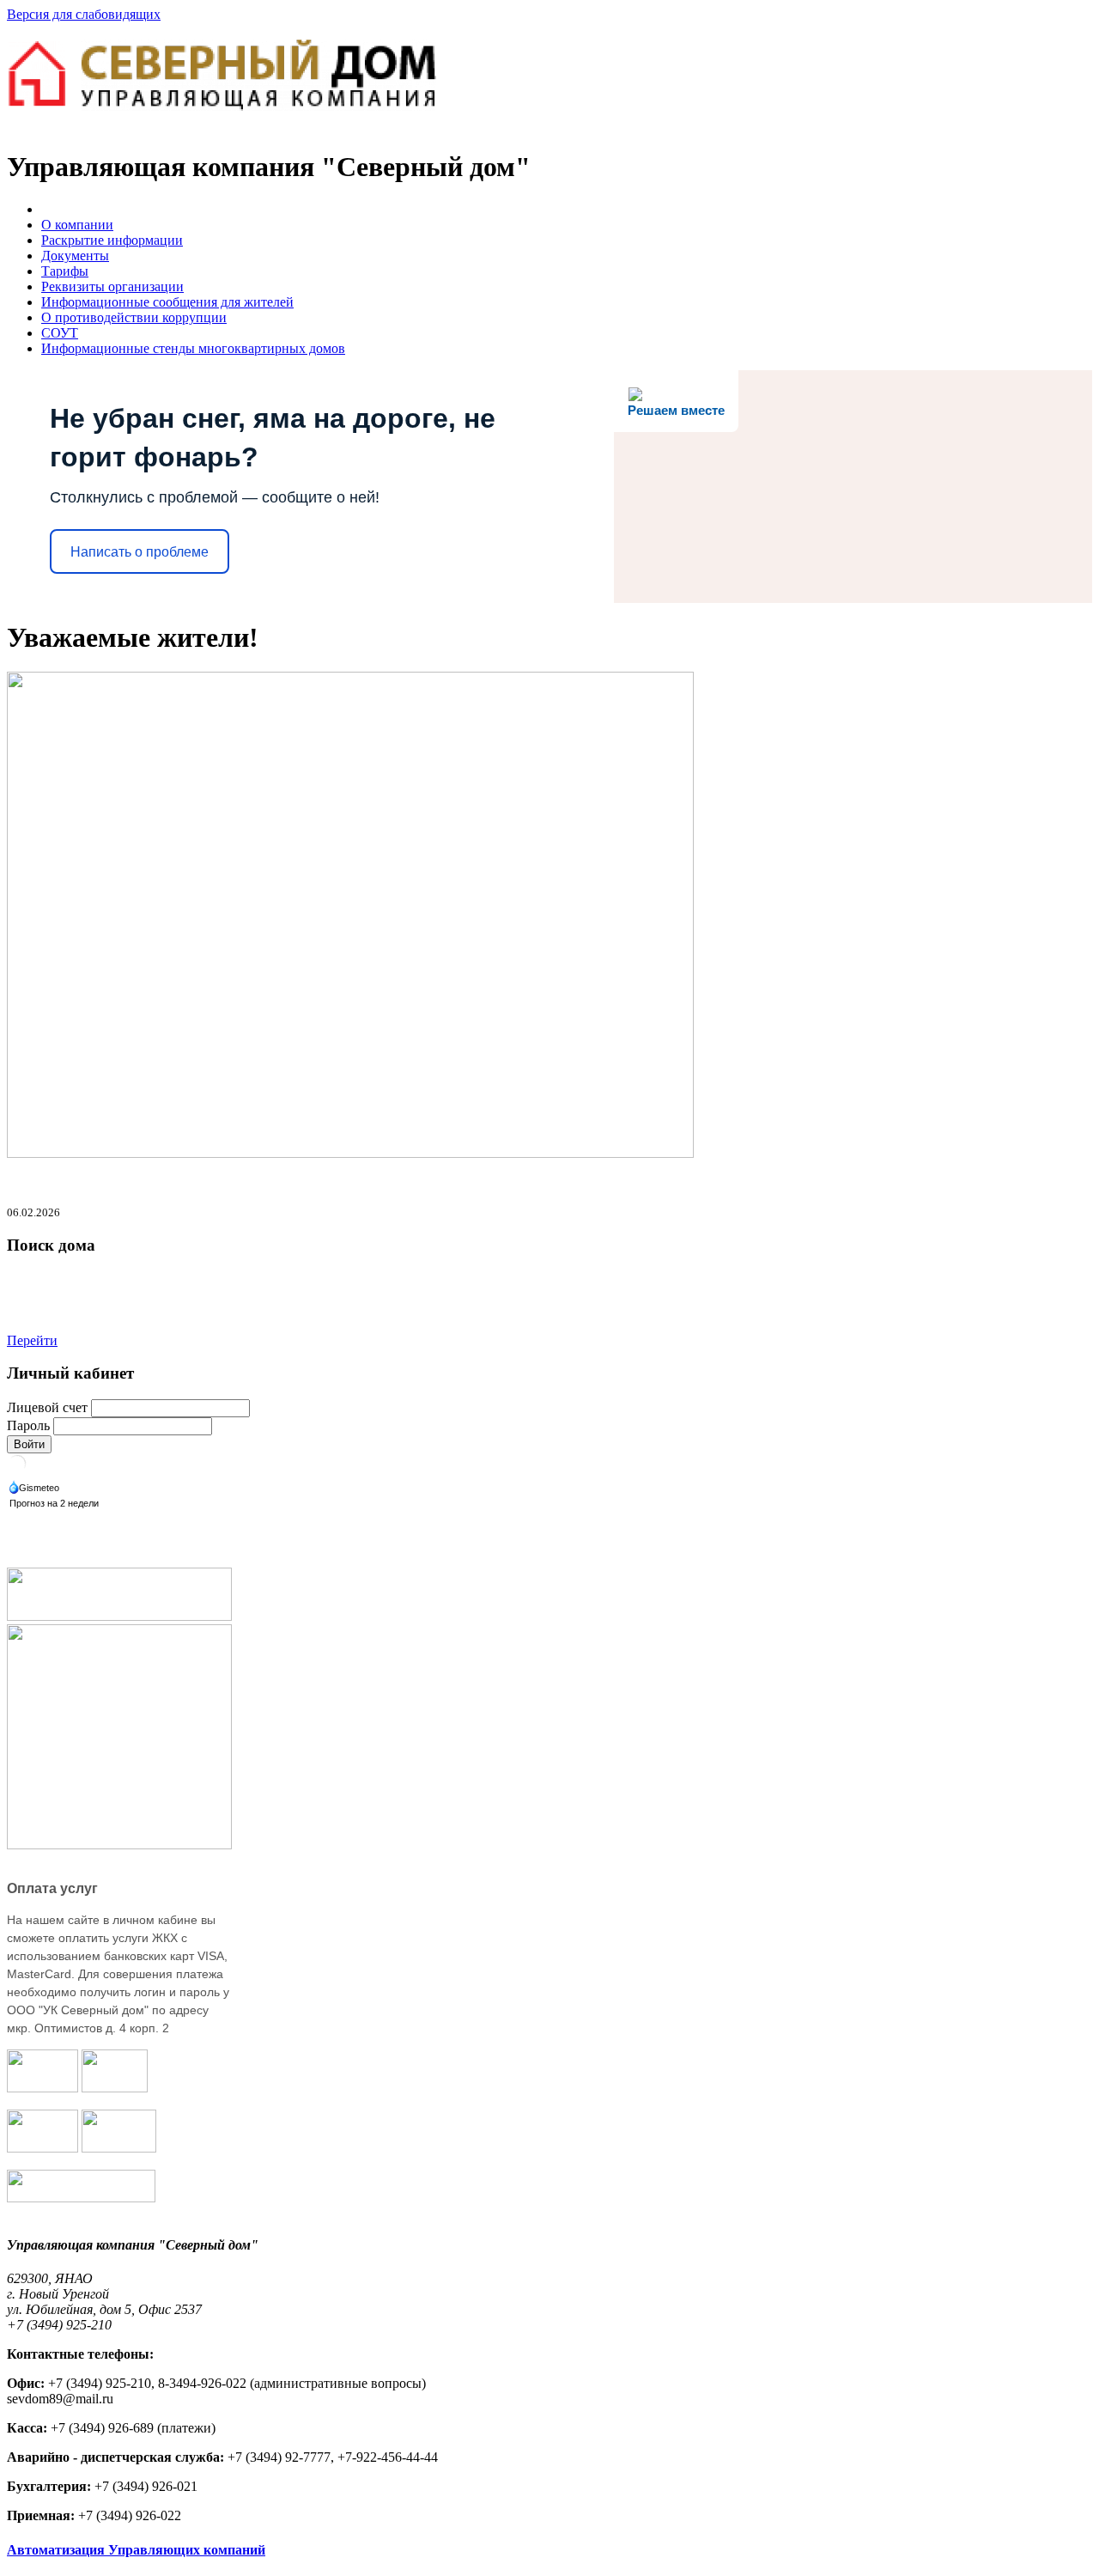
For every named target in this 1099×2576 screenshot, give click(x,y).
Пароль (28, 1425)
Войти (29, 1444)
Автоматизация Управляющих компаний (136, 2550)
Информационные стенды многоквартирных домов (193, 348)
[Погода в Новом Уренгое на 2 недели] (55, 1504)
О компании (77, 225)
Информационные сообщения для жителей (167, 302)
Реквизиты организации (112, 286)
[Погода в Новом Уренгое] (17, 1469)
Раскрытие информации (112, 240)
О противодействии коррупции (134, 317)
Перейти (32, 1340)
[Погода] (36, 1489)
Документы (75, 256)
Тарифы (65, 271)
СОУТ (60, 333)
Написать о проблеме (140, 552)
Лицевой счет (47, 1407)
